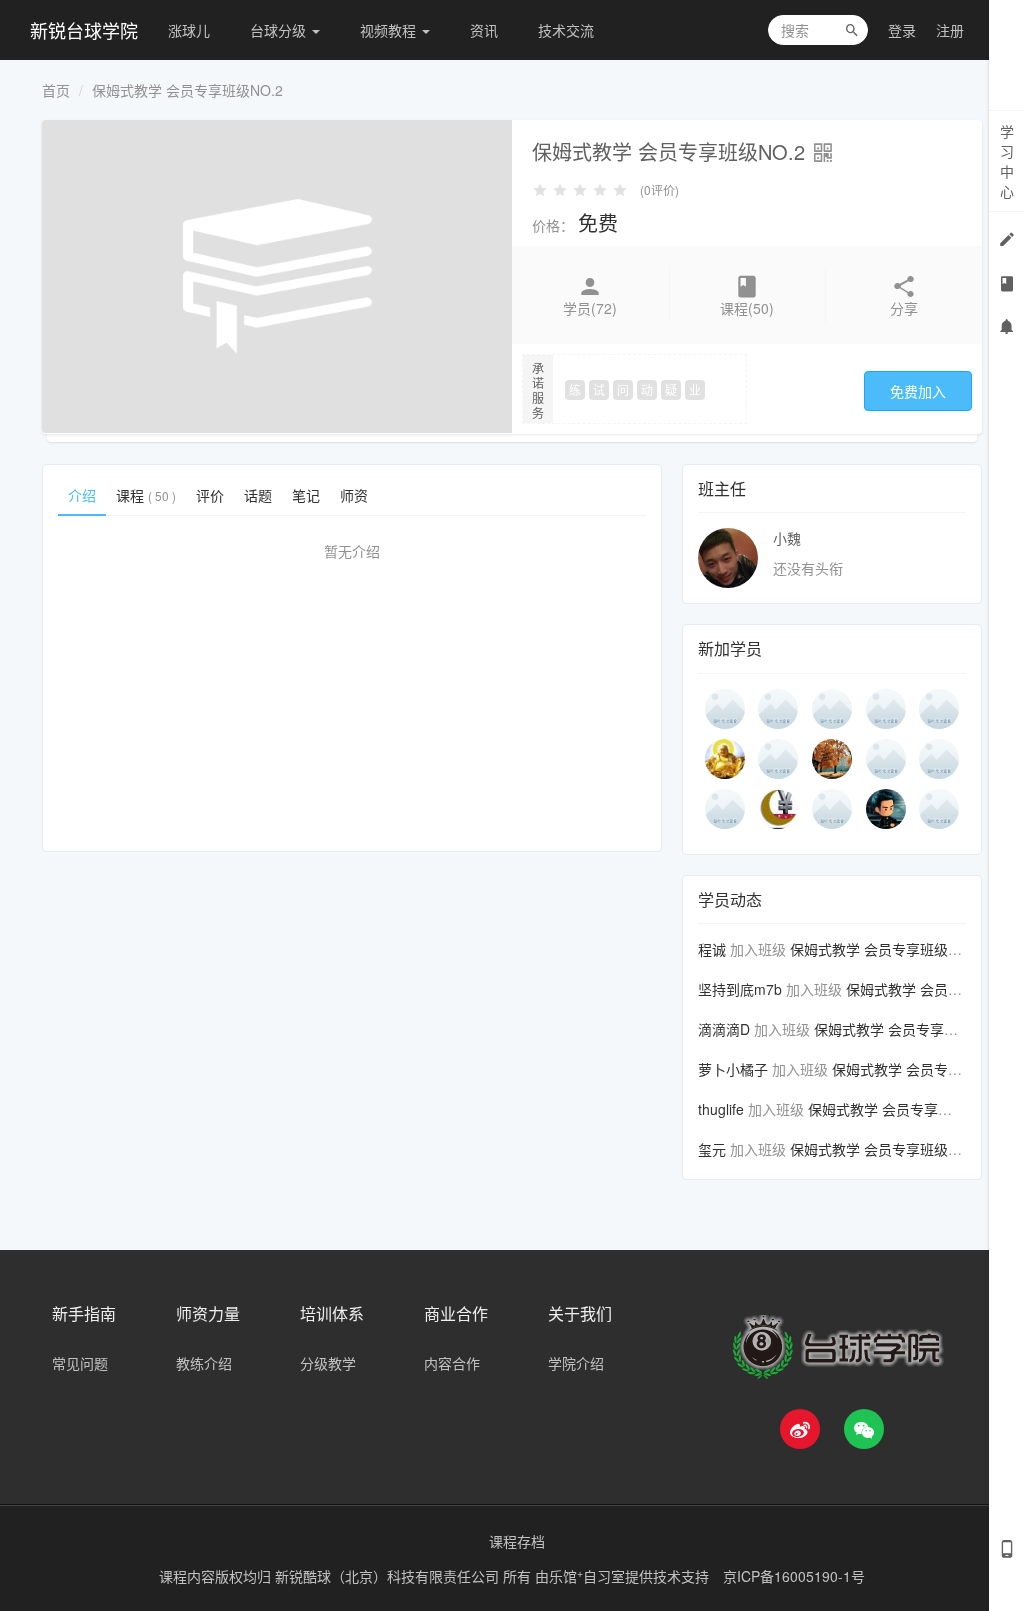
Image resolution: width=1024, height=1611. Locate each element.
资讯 (484, 30)
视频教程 (390, 30)
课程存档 (517, 1541)
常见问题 (80, 1363)
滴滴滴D (724, 1029)
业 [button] (695, 389)
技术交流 (566, 30)
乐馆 (566, 1576)
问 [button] (623, 389)
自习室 (604, 1576)
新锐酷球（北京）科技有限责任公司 (389, 1576)
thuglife (721, 1109)
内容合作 (452, 1363)
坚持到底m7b (740, 989)
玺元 (712, 1149)
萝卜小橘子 (733, 1069)
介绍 (82, 495)
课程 (146, 495)
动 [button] (647, 389)
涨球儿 (189, 30)
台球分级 (280, 30)
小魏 (787, 538)
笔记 (306, 495)
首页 (56, 90)
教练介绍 (204, 1363)
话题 (258, 495)
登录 (902, 30)
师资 (354, 495)
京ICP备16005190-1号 (794, 1576)
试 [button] (599, 389)
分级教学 (328, 1363)
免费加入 (918, 391)
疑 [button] (671, 389)
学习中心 (1007, 161)
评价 (210, 495)
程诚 (712, 949)
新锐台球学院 (84, 30)
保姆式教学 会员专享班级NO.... (887, 949)
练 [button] (575, 389)
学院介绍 (576, 1363)
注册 (950, 30)
